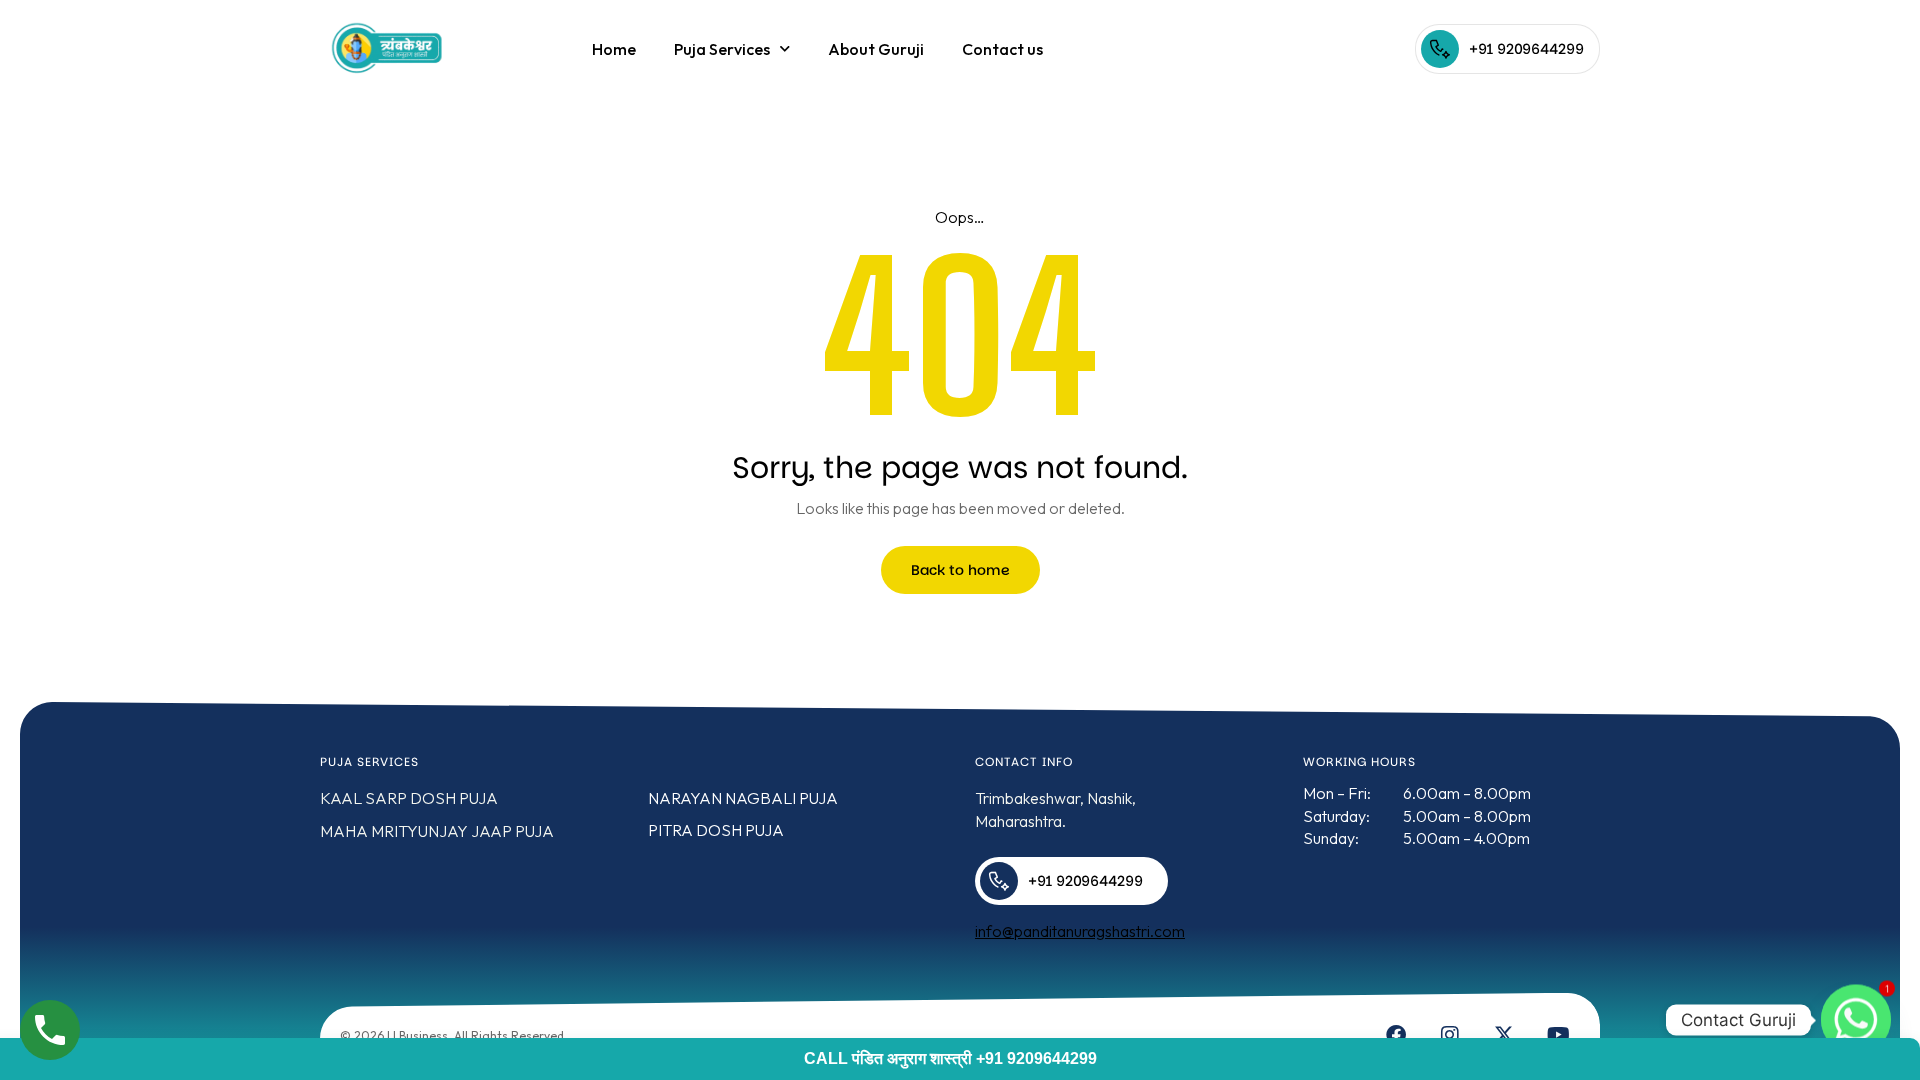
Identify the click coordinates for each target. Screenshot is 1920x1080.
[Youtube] (1558, 1035)
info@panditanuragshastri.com (1080, 931)
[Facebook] (1396, 1035)
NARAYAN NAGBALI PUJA (743, 798)
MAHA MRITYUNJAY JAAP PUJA (437, 831)
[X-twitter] (1504, 1035)
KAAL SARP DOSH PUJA (409, 798)
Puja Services (722, 49)
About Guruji (876, 49)
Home (614, 49)
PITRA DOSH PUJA (716, 830)
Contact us (1002, 49)
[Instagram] (1450, 1035)
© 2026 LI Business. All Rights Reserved (452, 1035)
